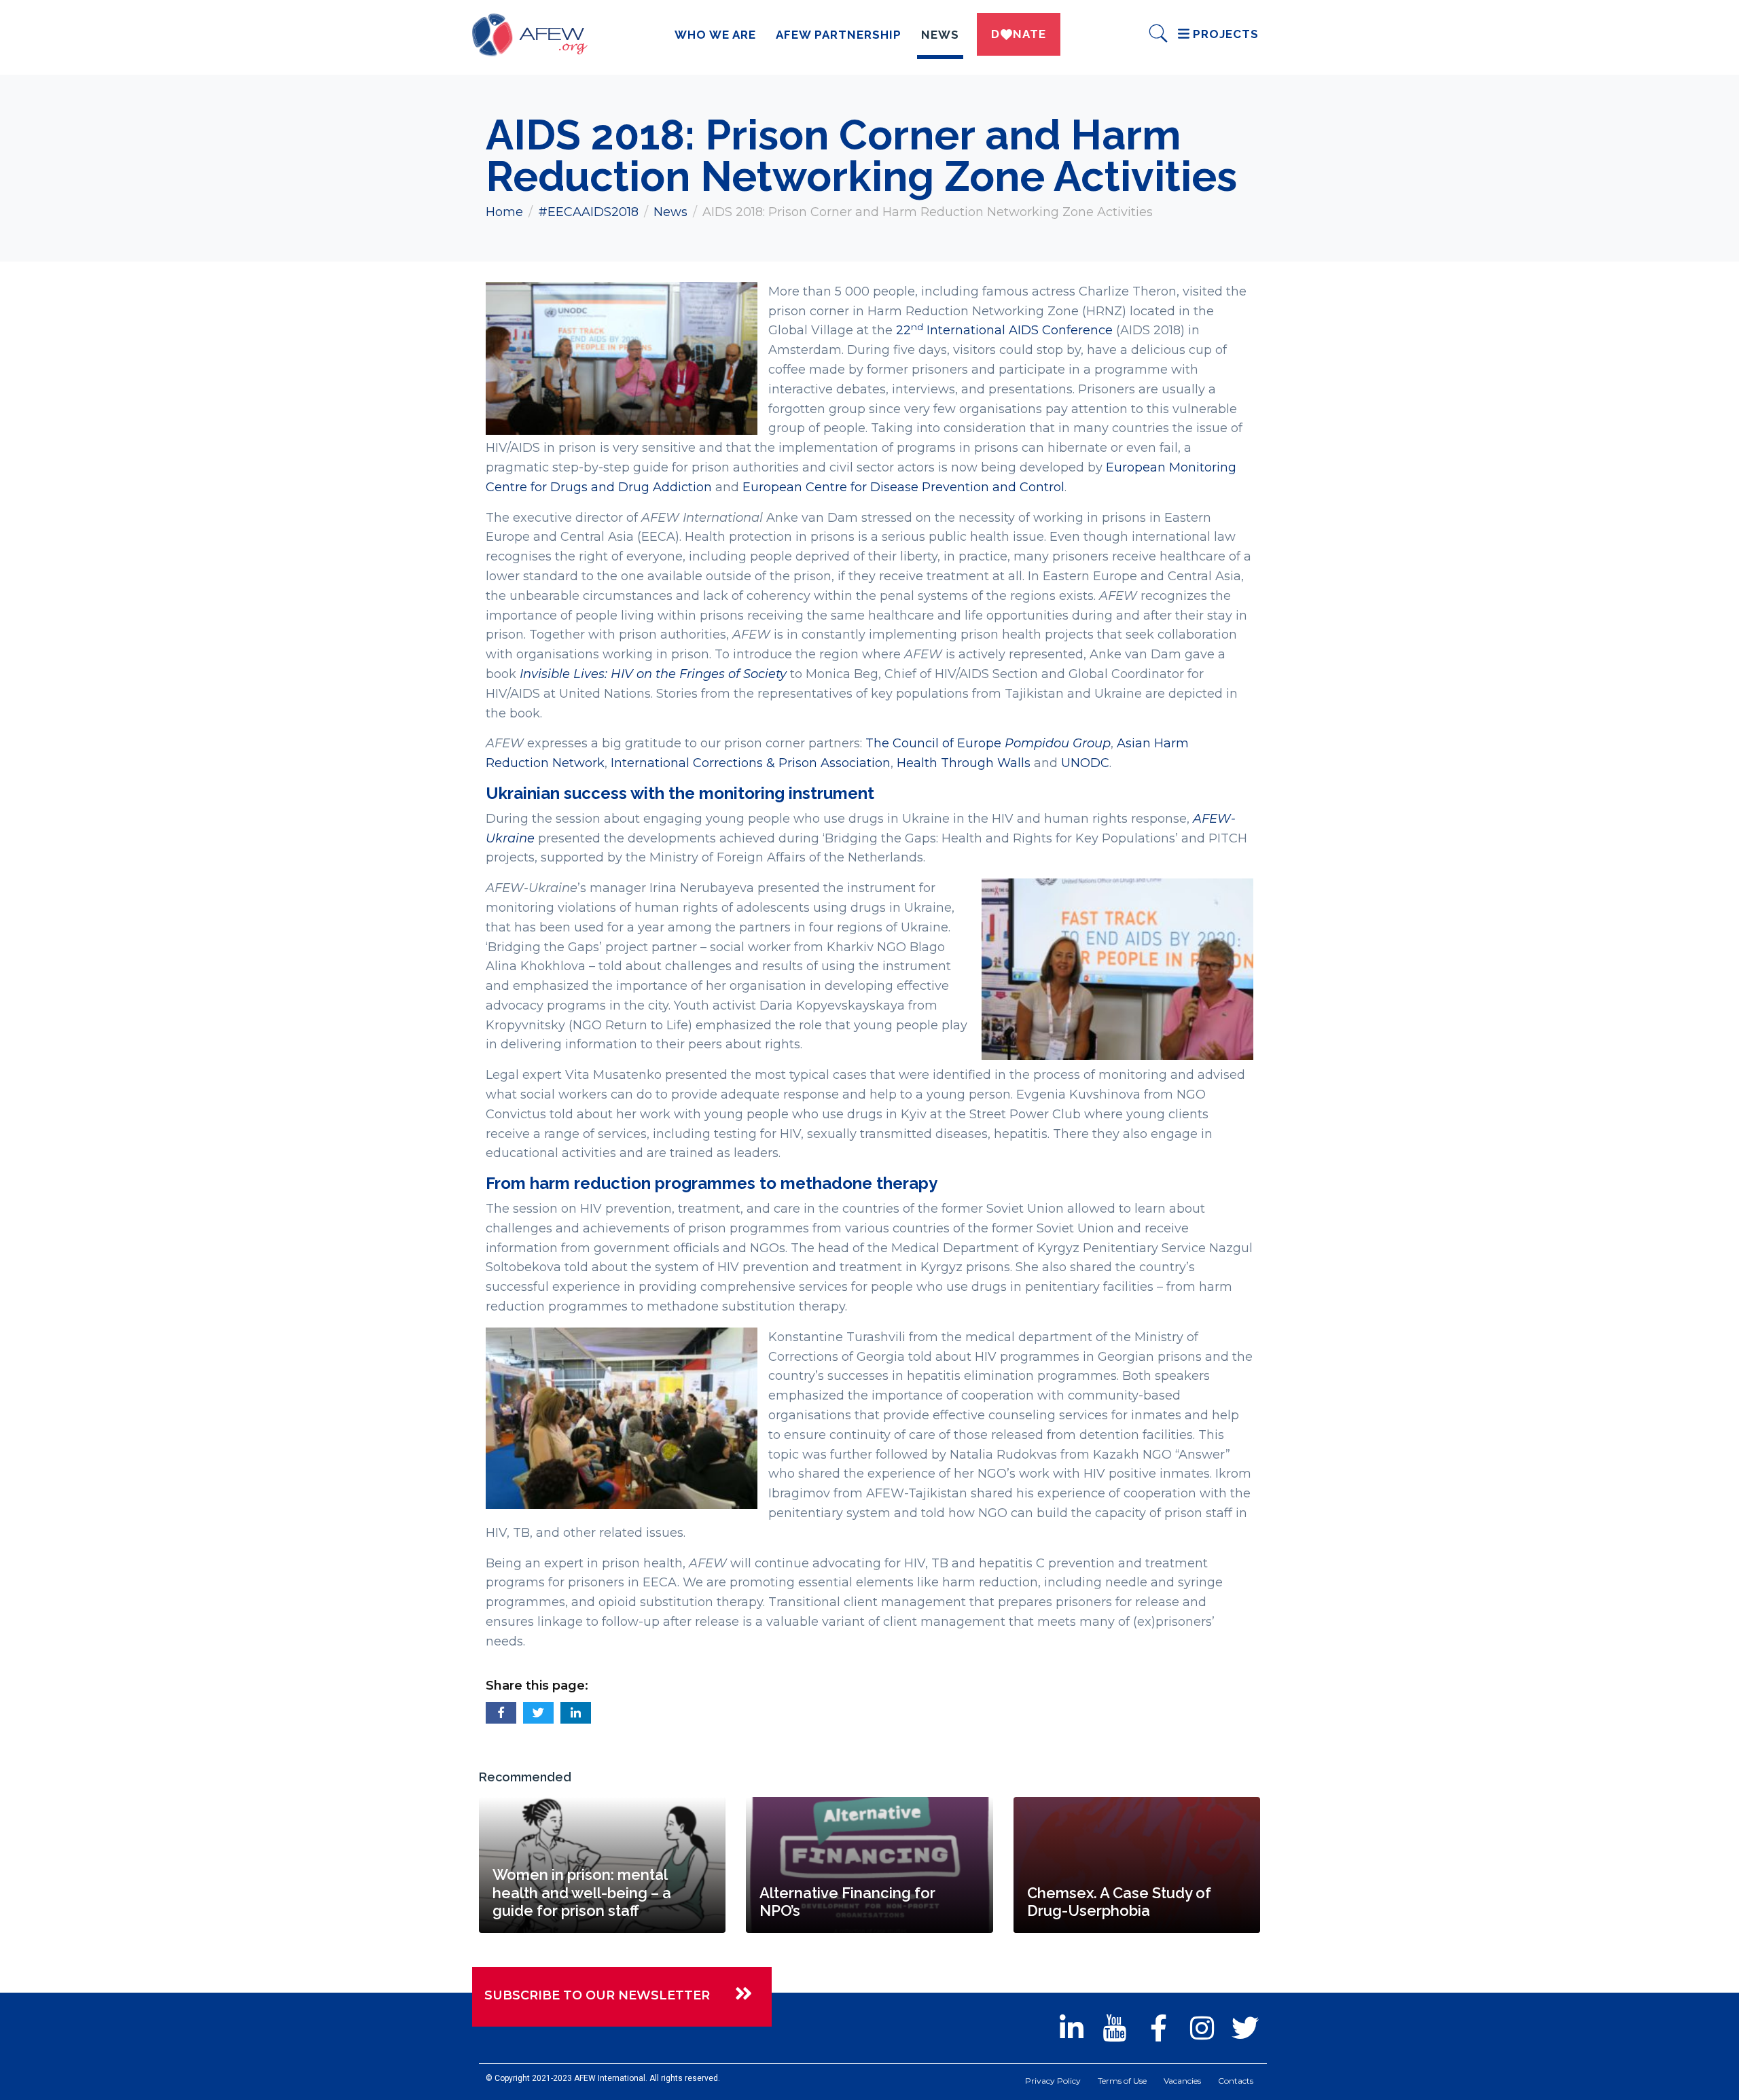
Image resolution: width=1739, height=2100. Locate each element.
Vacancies (1182, 2081)
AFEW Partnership (839, 35)
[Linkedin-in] (1071, 2028)
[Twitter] (1245, 2028)
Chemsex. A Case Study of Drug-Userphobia (1119, 1902)
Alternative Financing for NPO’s (847, 1902)
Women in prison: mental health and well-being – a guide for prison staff (582, 1892)
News (940, 35)
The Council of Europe (988, 743)
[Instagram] (1202, 2028)
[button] (501, 1713)
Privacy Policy (1053, 2081)
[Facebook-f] (1158, 2028)
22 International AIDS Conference (1004, 330)
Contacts (1236, 2081)
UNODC (1085, 763)
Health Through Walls (964, 763)
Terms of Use (1122, 2081)
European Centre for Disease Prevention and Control (903, 487)
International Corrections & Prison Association (751, 763)
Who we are (715, 35)
